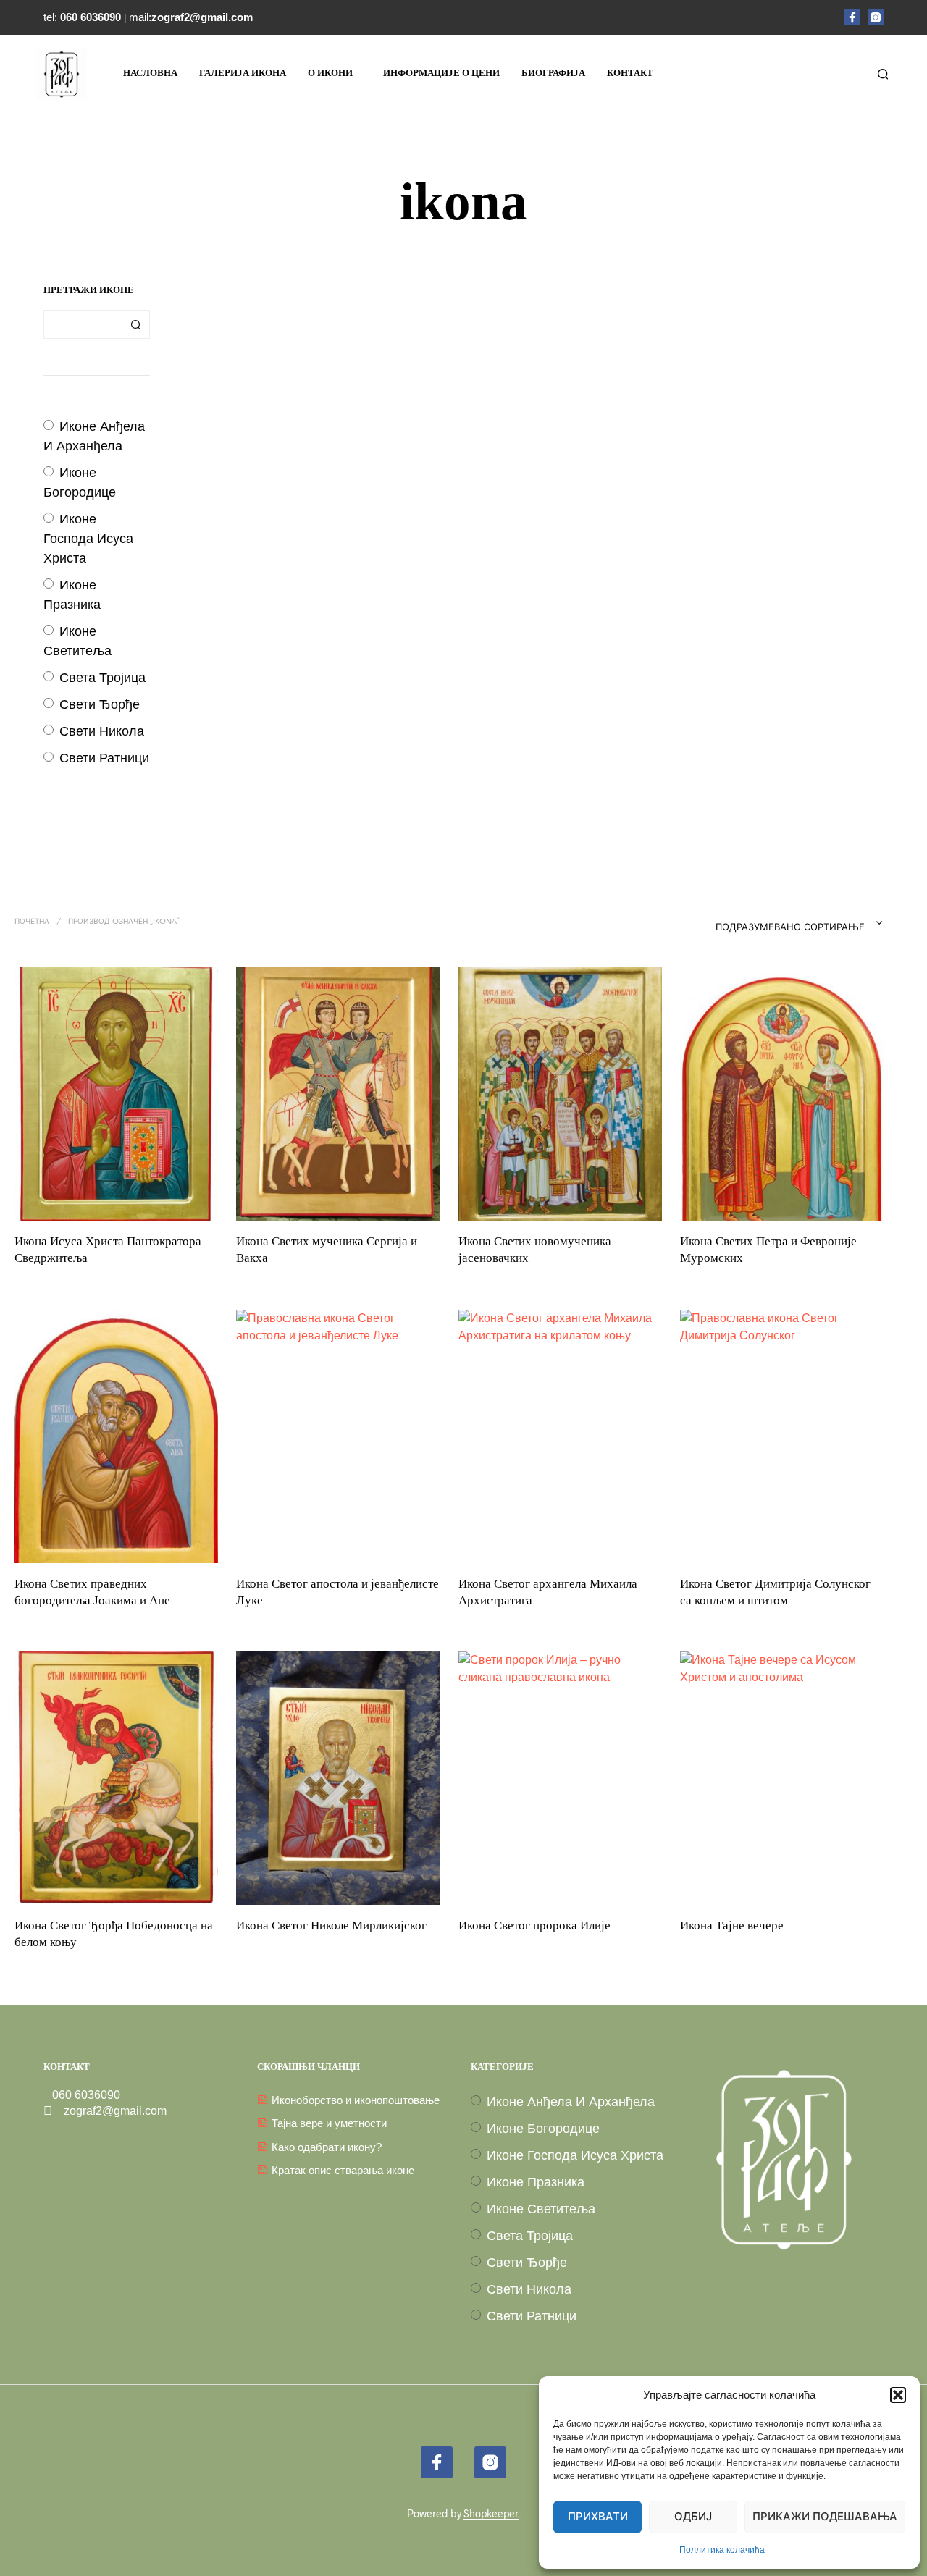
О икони (330, 73)
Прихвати (598, 2517)
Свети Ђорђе (100, 704)
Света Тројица (102, 678)
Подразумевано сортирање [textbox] (790, 928)
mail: (191, 17)
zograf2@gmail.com (109, 2111)
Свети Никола (102, 731)
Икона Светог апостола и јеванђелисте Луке (337, 1592)
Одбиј (693, 2517)
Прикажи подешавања (825, 2517)
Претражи (135, 324)
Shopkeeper (491, 2514)
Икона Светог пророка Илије (534, 1925)
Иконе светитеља (541, 2209)
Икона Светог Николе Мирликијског (331, 1925)
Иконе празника (536, 2182)
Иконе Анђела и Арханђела (571, 2102)
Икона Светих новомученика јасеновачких (535, 1250)
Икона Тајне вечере (732, 1925)
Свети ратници (104, 758)
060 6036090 (82, 2095)
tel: (84, 17)
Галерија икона (243, 73)
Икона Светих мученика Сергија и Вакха (327, 1250)
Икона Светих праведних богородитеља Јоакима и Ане (92, 1592)
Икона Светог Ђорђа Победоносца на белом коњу (114, 1933)
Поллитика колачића (722, 2550)
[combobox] (771, 923)
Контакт (630, 73)
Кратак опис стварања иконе (343, 2170)
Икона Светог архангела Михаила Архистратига (548, 1592)
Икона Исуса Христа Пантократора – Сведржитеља (113, 1250)
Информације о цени (441, 73)
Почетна (32, 922)
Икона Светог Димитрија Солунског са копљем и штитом (775, 1592)
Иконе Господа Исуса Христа (88, 539)
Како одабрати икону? (327, 2147)
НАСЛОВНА (150, 73)
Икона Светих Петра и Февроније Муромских (768, 1250)
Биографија (553, 73)
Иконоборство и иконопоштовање (356, 2100)
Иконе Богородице (543, 2129)
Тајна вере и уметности (329, 2123)
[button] (898, 2395)
